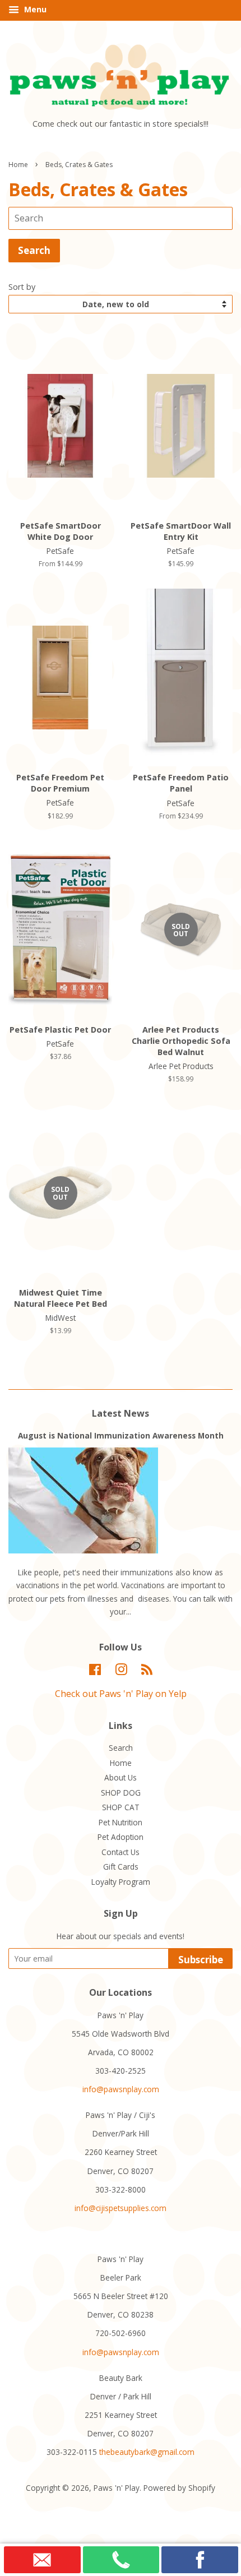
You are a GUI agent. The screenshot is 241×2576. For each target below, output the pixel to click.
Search (121, 1748)
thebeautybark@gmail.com (147, 2452)
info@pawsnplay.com (121, 2089)
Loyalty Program (121, 1882)
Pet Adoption (121, 1837)
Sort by (22, 287)
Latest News (121, 1413)
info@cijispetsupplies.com (121, 2208)
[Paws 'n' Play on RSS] (147, 1671)
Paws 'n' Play (117, 2488)
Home (18, 165)
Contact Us (121, 1852)
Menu (34, 9)
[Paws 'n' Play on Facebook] (95, 1671)
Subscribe (201, 1960)
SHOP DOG (121, 1793)
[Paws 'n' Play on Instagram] (121, 1671)
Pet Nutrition (121, 1822)
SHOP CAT (121, 1807)
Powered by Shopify (179, 2488)
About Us (121, 1777)
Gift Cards (121, 1867)
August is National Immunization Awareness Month (121, 1435)
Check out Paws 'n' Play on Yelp (121, 1694)
